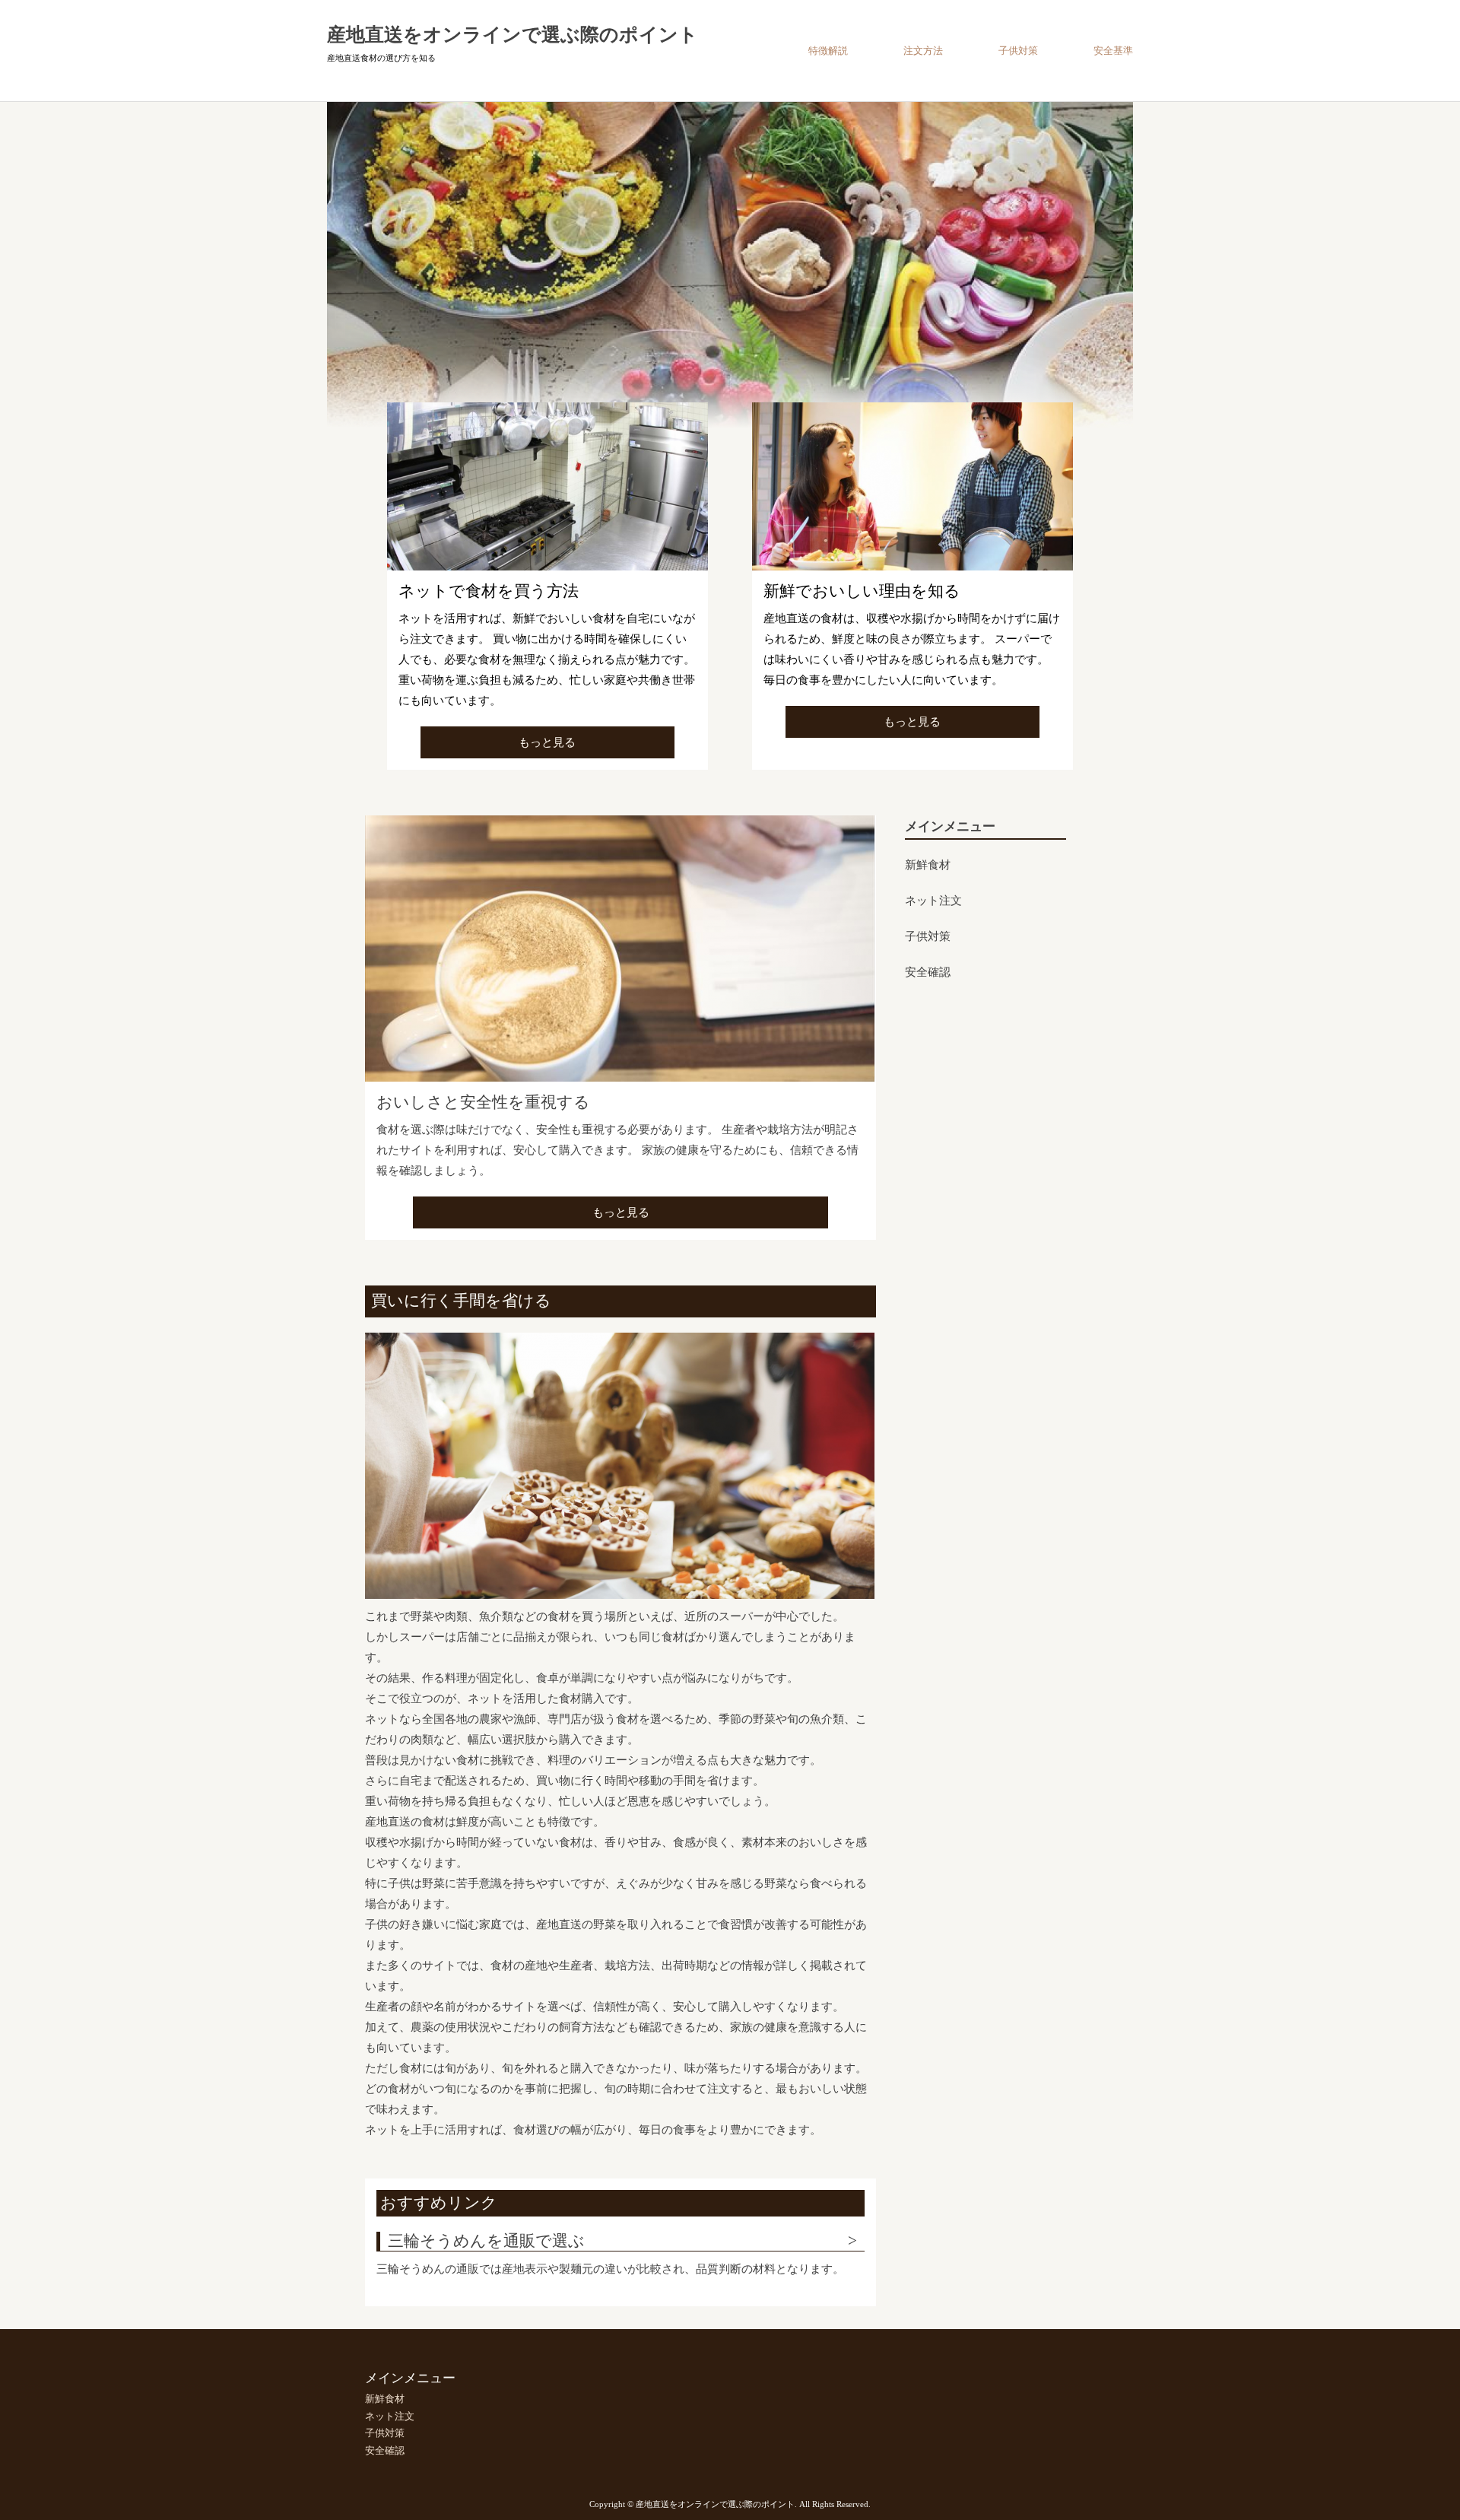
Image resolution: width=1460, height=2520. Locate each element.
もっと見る (547, 742)
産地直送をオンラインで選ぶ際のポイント (513, 35)
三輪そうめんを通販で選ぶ (486, 2241)
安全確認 (928, 973)
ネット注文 (933, 901)
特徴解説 (828, 51)
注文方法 (923, 51)
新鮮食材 (928, 866)
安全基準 (1113, 51)
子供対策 (1018, 51)
